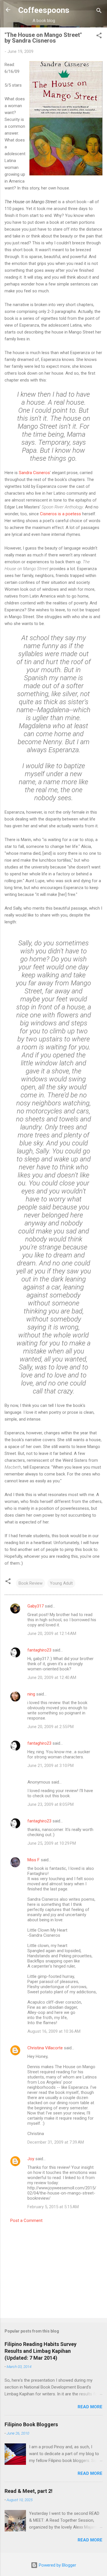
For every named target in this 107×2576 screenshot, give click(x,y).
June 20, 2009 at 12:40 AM (52, 1678)
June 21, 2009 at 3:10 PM (51, 1766)
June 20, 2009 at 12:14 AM (52, 1634)
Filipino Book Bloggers (31, 2424)
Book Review (31, 1583)
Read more (90, 2407)
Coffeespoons (44, 10)
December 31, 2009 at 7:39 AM (56, 2142)
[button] (99, 36)
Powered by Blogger (57, 2565)
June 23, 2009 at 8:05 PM (51, 1804)
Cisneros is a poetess (60, 514)
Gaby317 (36, 1606)
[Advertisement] (53, 2269)
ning (31, 1694)
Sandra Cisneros (34, 473)
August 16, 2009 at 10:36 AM (54, 2031)
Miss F (34, 1860)
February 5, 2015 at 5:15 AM (53, 2207)
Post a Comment (26, 2220)
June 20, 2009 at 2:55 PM (51, 1727)
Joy (31, 2159)
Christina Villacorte (45, 2048)
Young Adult (61, 1583)
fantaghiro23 (39, 1650)
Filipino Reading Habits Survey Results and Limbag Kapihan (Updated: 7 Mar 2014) (41, 2351)
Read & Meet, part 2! (29, 2491)
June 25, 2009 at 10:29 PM (52, 1843)
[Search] (99, 12)
